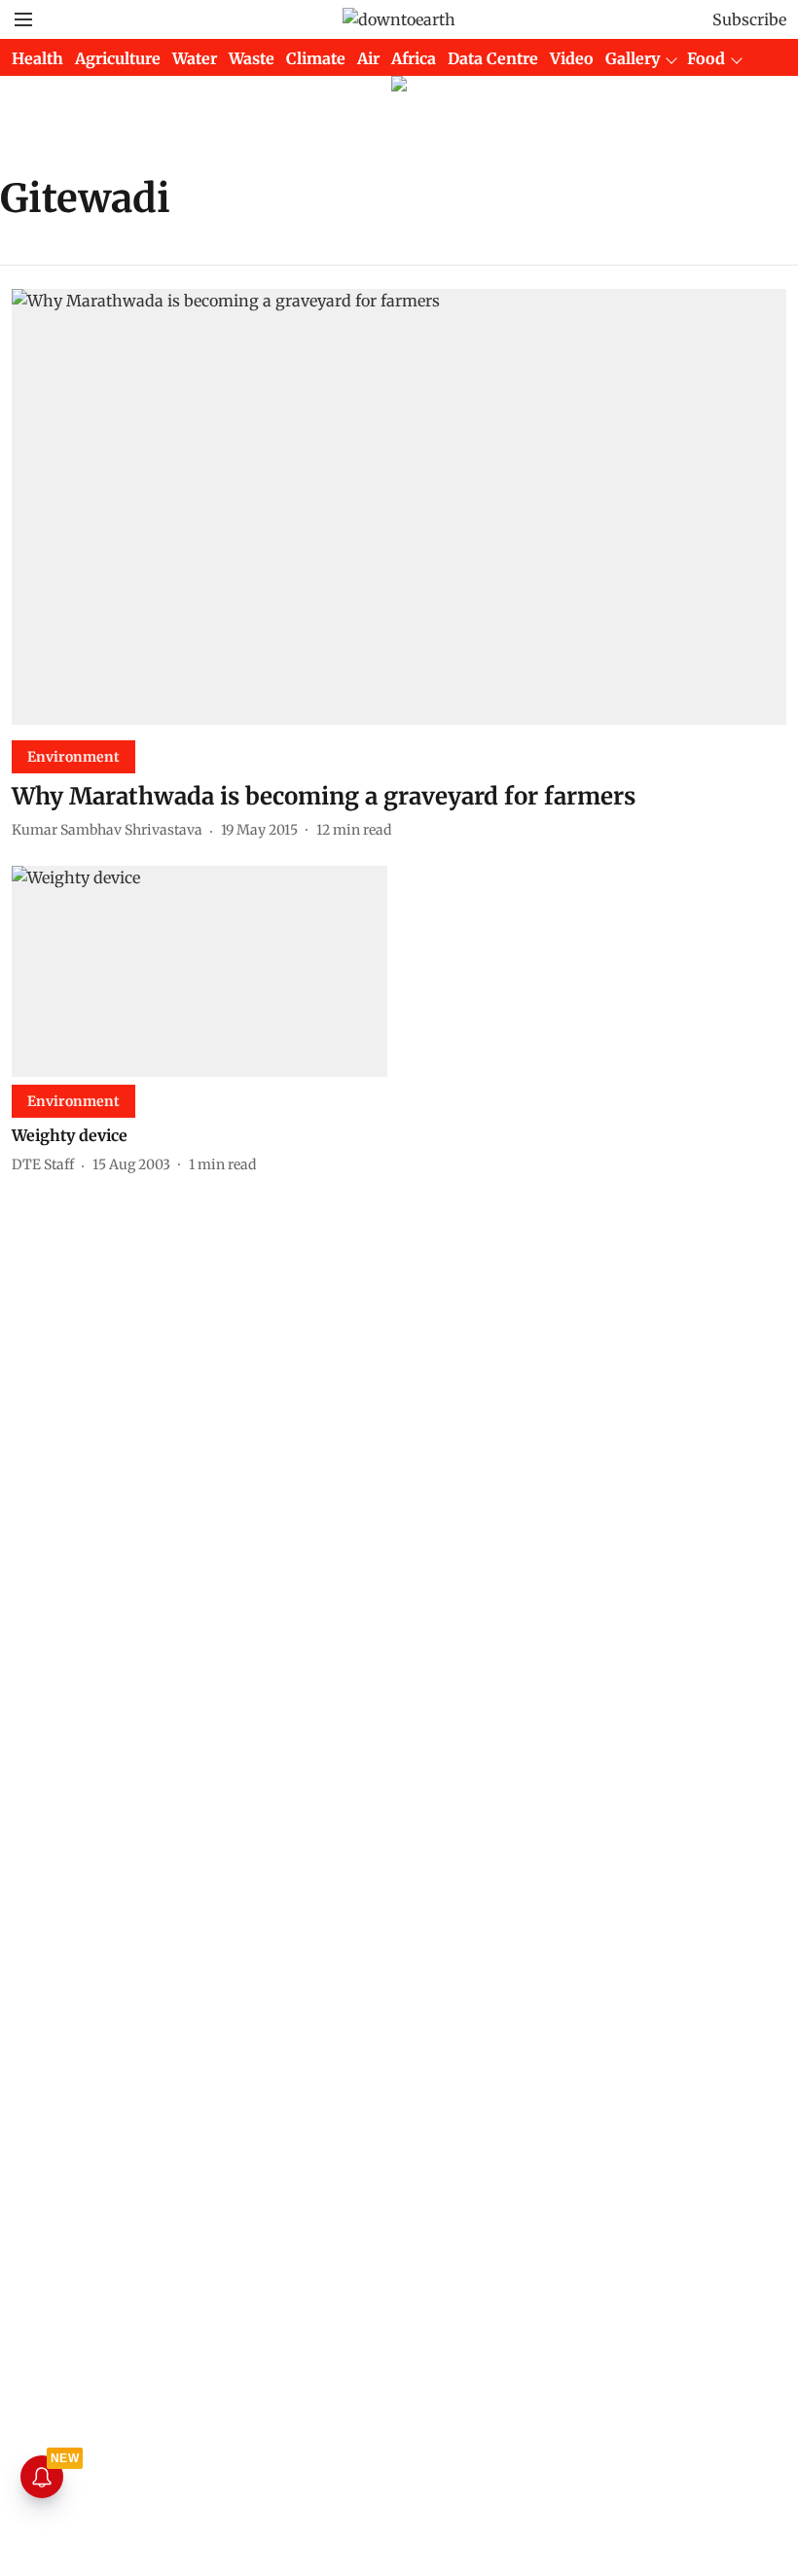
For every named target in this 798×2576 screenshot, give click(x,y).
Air (368, 58)
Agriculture (118, 58)
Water (195, 58)
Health (37, 58)
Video (572, 58)
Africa (414, 58)
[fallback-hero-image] (399, 507)
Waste (252, 58)
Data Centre (493, 58)
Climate (316, 58)
